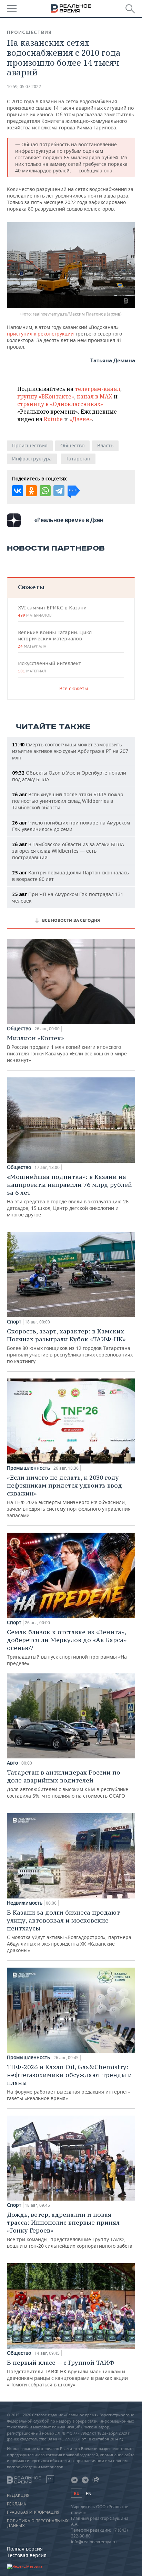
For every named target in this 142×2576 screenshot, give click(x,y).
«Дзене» (81, 419)
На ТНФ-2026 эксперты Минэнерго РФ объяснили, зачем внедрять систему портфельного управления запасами (69, 1496)
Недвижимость (25, 1903)
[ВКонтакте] (18, 491)
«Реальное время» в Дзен (69, 520)
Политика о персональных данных (38, 2523)
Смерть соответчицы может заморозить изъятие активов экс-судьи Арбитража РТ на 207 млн (70, 751)
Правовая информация (33, 2512)
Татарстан (78, 459)
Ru (77, 2493)
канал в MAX (95, 396)
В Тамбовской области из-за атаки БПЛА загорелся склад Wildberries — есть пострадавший (68, 851)
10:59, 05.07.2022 (24, 87)
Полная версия (25, 2549)
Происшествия (29, 32)
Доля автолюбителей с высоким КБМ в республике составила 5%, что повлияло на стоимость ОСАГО (68, 1784)
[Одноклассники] (31, 491)
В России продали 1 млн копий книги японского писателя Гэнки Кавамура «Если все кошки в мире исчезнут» (67, 1049)
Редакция (18, 2495)
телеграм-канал (98, 389)
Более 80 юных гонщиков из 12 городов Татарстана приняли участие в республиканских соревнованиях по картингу (70, 1346)
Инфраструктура (32, 459)
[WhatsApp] (45, 491)
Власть (105, 445)
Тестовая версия (27, 2555)
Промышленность (28, 1468)
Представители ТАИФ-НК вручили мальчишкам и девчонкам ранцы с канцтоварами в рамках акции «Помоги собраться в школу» (67, 2373)
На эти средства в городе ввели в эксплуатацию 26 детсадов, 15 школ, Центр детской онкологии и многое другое (69, 1195)
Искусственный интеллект (49, 667)
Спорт (14, 1322)
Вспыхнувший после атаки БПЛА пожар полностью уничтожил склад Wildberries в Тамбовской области (68, 801)
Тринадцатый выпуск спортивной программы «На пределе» (67, 1647)
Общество (72, 445)
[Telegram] (59, 491)
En (89, 2494)
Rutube (53, 419)
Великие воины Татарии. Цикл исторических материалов (55, 639)
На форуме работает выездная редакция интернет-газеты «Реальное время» (69, 2082)
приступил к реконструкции (40, 334)
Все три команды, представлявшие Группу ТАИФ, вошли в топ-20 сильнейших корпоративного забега (70, 2230)
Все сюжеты (74, 688)
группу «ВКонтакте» (46, 396)
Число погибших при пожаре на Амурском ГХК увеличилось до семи (71, 826)
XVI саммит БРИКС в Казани (52, 611)
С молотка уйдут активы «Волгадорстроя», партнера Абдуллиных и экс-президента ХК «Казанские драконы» (69, 1931)
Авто (12, 1763)
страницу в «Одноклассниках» (60, 404)
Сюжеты (31, 587)
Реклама (17, 2504)
